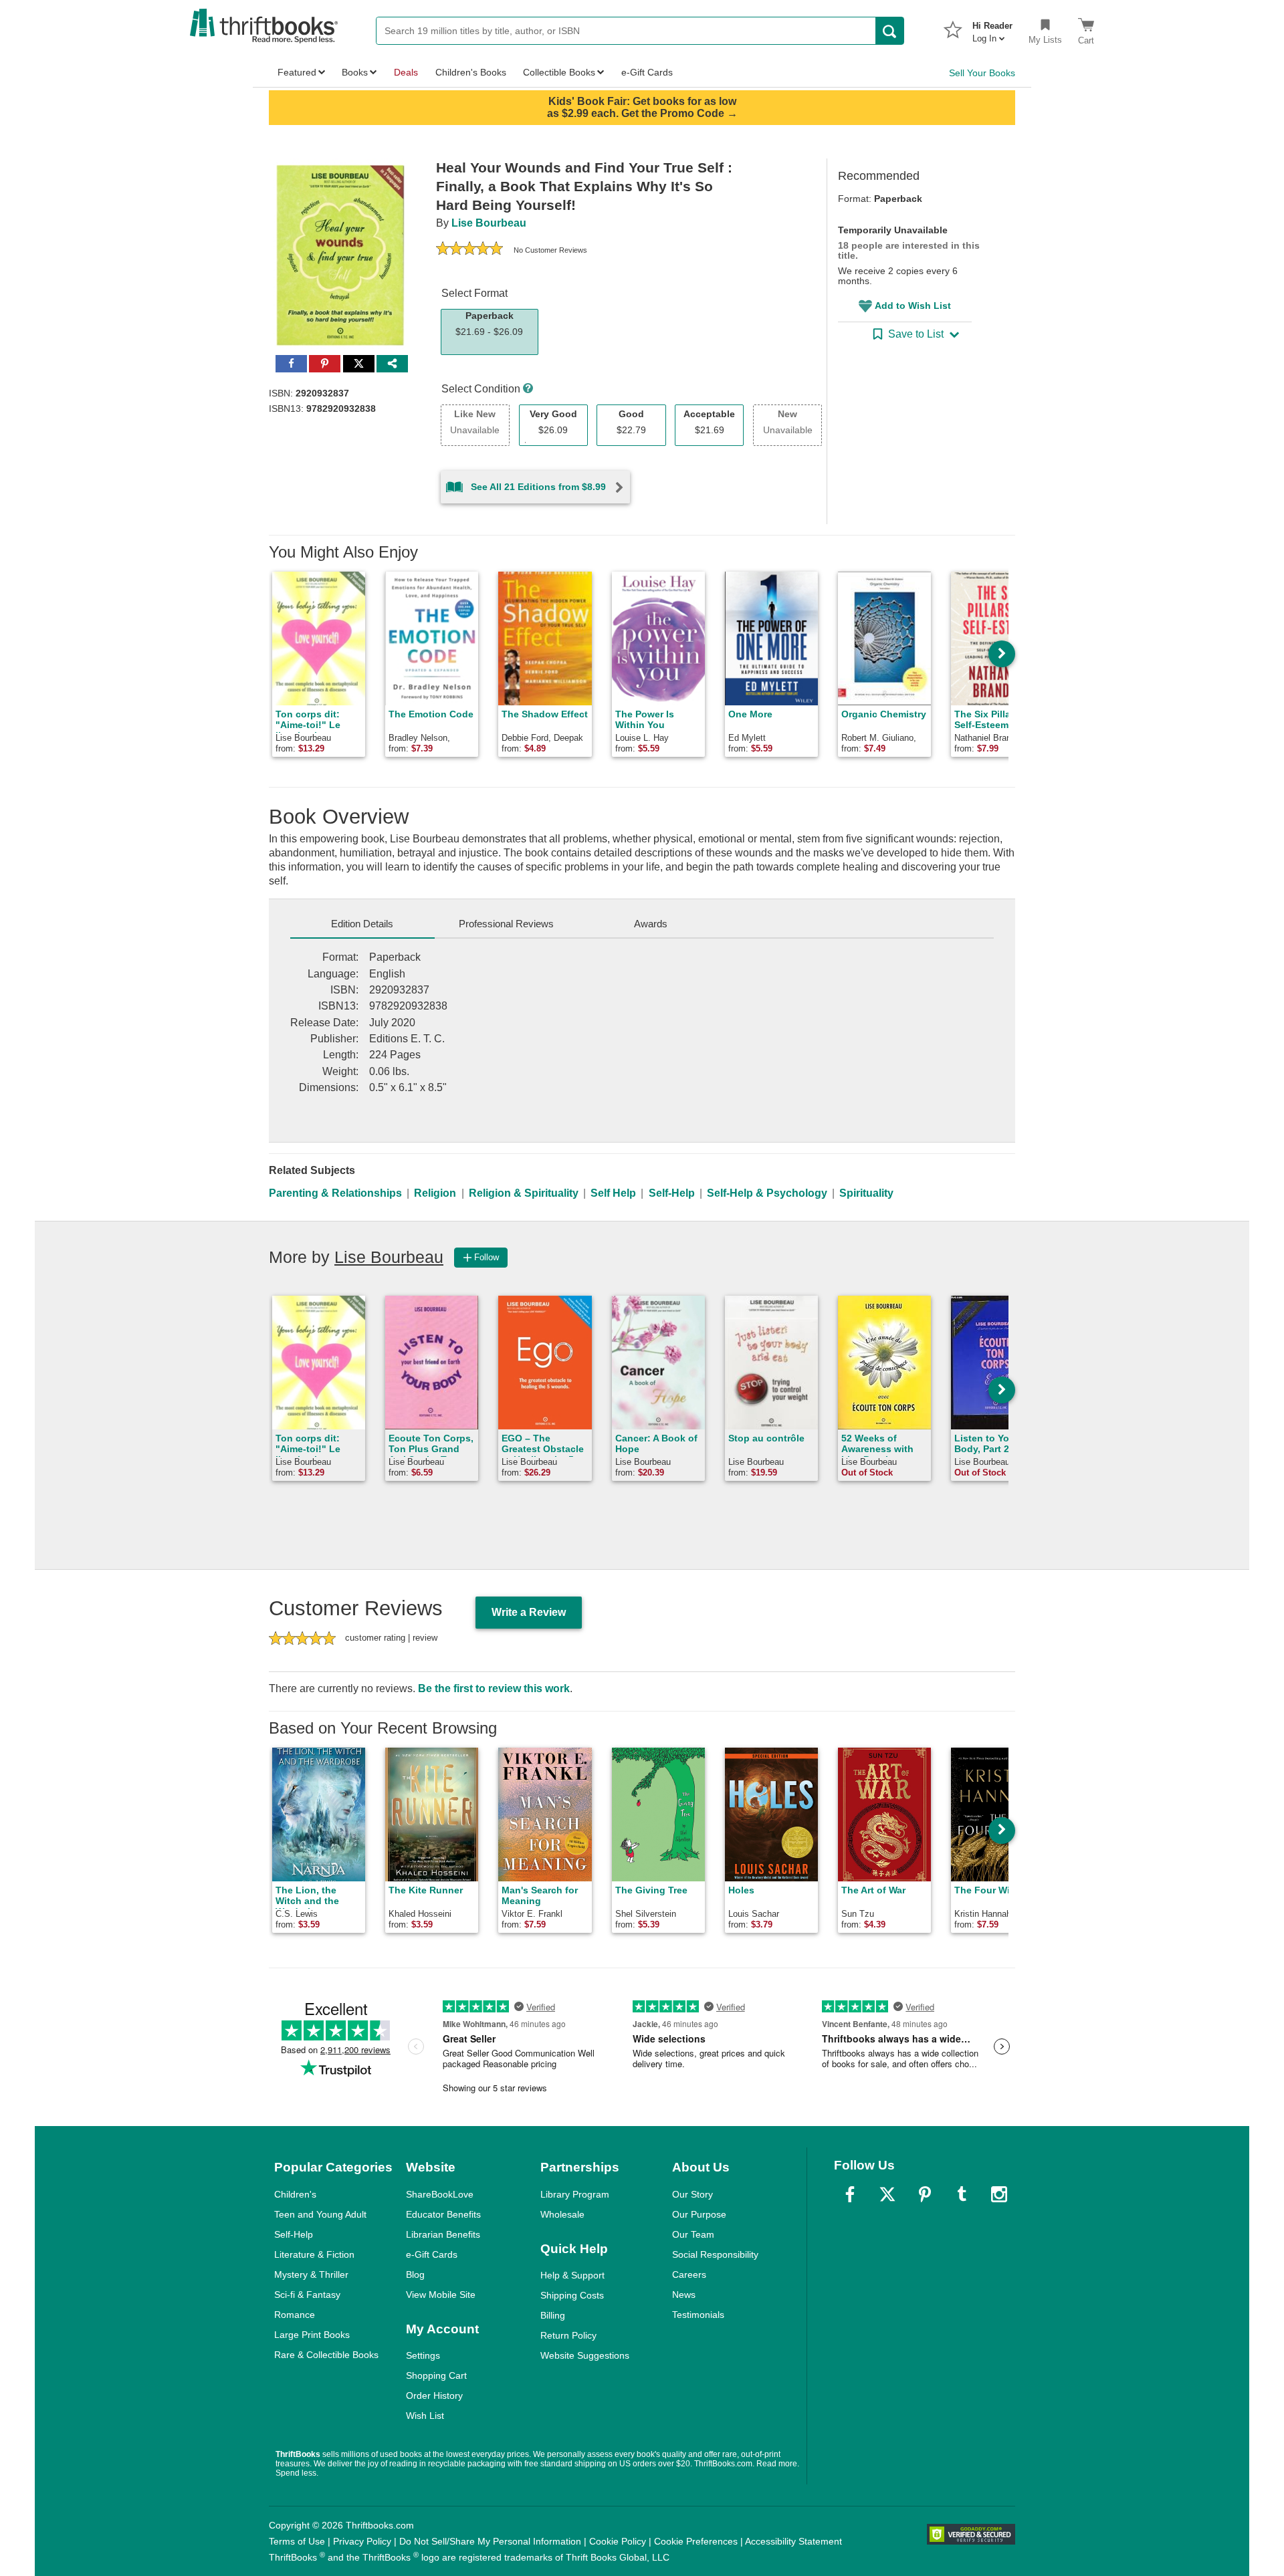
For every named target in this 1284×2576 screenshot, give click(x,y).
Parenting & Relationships (335, 1193)
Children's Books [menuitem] (471, 72)
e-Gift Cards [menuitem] (647, 72)
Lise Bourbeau (489, 223)
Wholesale (562, 2214)
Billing (553, 2315)
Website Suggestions (585, 2355)
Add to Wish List (913, 306)
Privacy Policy (362, 2541)
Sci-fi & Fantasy (307, 2295)
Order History (434, 2395)
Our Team (693, 2234)
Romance (295, 2315)
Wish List (425, 2416)
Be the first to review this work (494, 1688)
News (684, 2295)
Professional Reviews (506, 924)
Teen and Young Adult (320, 2214)
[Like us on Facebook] (850, 2194)
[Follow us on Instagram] (999, 2194)
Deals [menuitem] (406, 72)
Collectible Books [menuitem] (559, 72)
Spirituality (866, 1193)
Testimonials (698, 2315)
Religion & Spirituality (524, 1193)
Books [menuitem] (355, 72)
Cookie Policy (618, 2541)
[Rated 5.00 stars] (469, 250)
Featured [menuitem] (297, 72)
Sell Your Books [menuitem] (982, 73)
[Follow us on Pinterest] (925, 2194)
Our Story (692, 2194)
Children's (295, 2194)
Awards (651, 924)
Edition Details (362, 924)
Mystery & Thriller (311, 2274)
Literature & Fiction (314, 2254)
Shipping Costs (572, 2295)
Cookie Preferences (696, 2541)
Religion (435, 1193)
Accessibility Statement (793, 2541)
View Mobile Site (441, 2295)
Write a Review (529, 1612)
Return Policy (568, 2335)
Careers (689, 2274)
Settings (423, 2355)
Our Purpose (699, 2214)
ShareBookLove (440, 2194)
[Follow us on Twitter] (887, 2194)
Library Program (575, 2194)
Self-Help (672, 1193)
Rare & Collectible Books (326, 2355)
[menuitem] (992, 28)
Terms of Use (297, 2541)
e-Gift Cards (432, 2254)
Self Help (613, 1193)
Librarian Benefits (443, 2234)
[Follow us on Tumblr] (962, 2194)
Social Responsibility (715, 2254)
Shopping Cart (436, 2375)
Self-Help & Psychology (767, 1193)
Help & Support (572, 2275)
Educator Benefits (443, 2214)
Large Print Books (312, 2335)
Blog (415, 2274)
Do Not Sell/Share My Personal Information (490, 2541)
